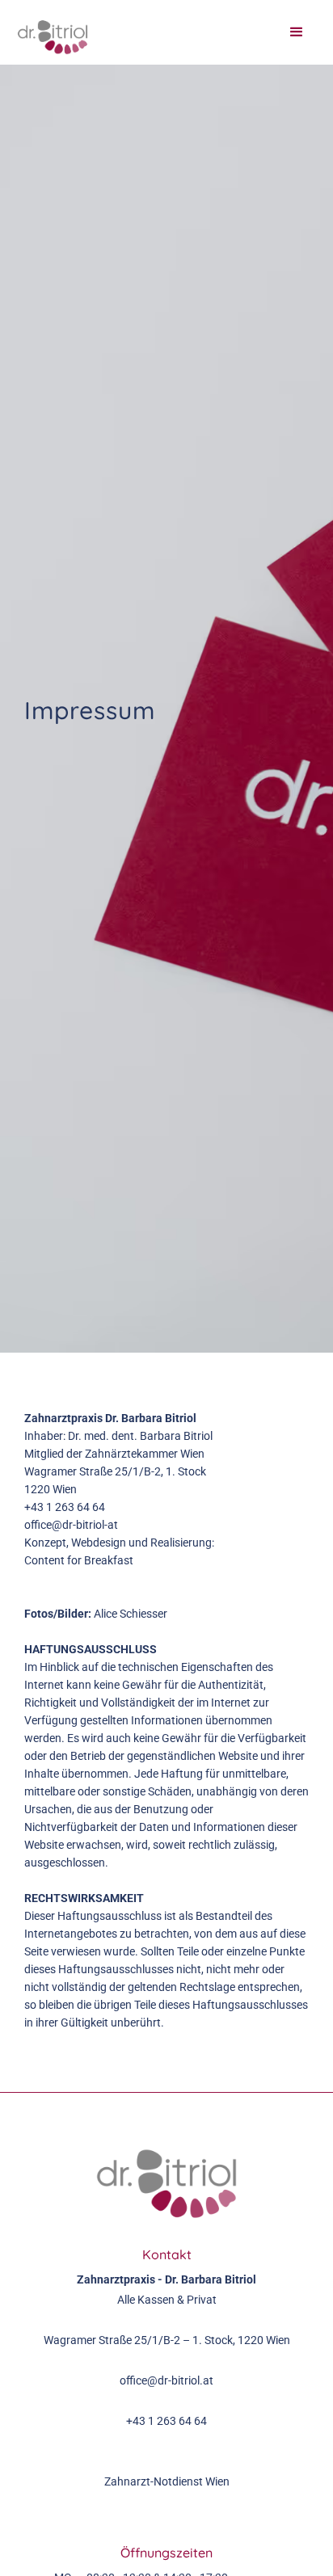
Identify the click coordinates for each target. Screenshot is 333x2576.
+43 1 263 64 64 (65, 1507)
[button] (297, 32)
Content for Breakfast (79, 1560)
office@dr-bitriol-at (71, 1525)
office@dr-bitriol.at (166, 2380)
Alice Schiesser (131, 1614)
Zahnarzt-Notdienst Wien (167, 2481)
